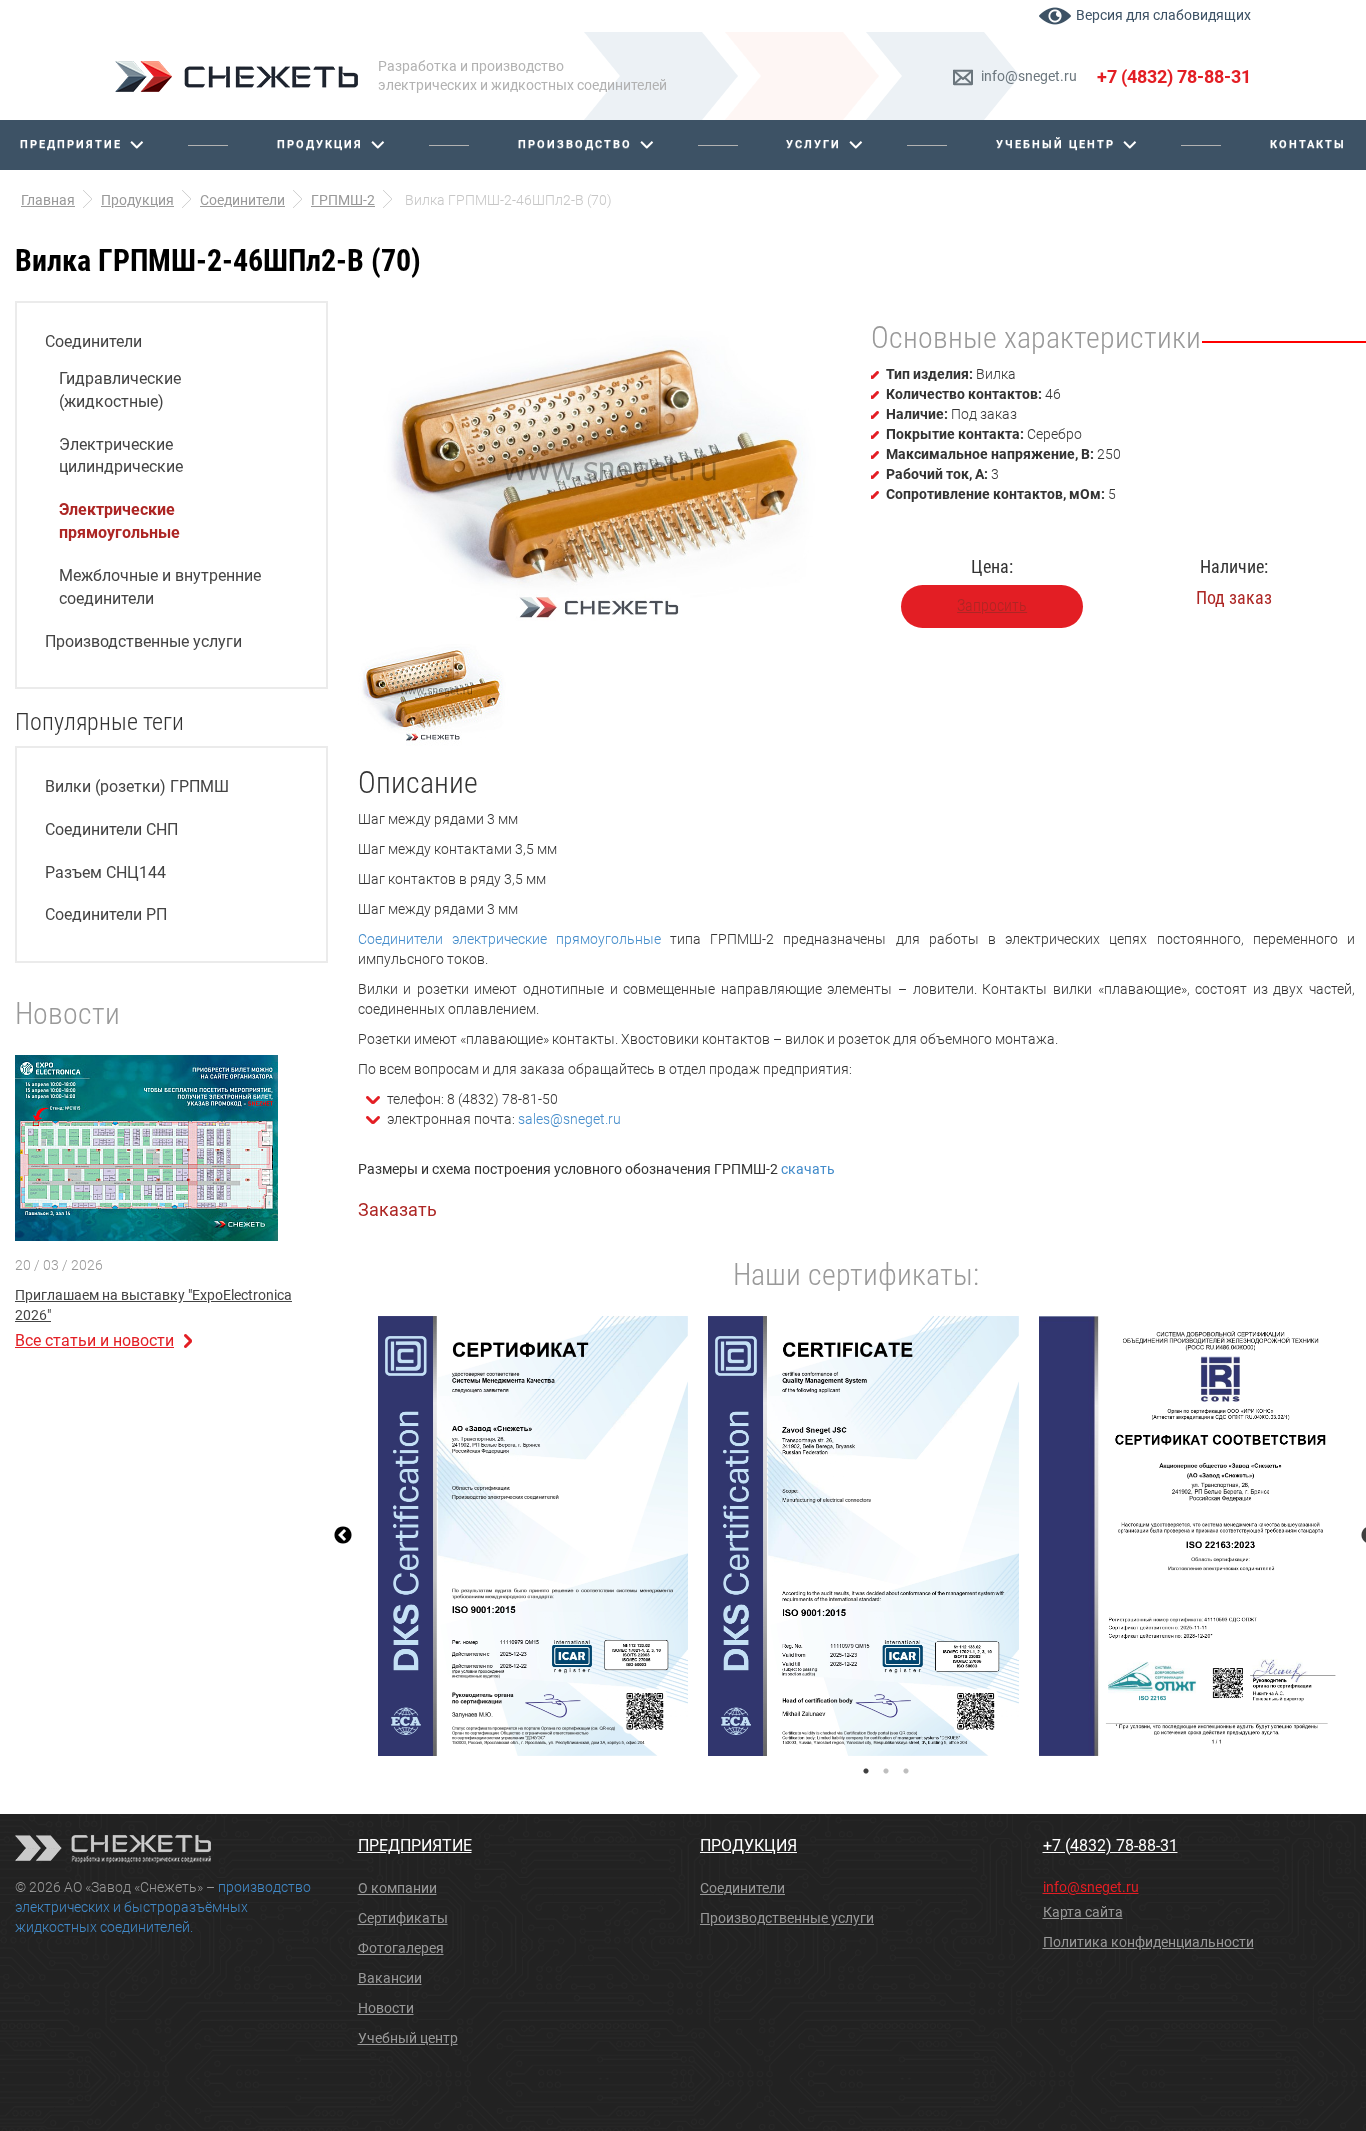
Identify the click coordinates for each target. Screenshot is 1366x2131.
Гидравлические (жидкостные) (120, 390)
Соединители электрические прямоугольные (509, 939)
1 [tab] (866, 1771)
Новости (386, 2008)
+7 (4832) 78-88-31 (1174, 76)
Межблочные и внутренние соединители (160, 587)
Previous (343, 1536)
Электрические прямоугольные (119, 521)
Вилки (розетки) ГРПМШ (137, 786)
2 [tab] (886, 1771)
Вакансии (390, 1978)
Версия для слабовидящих (1163, 15)
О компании (397, 1888)
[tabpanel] (533, 1536)
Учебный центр (1055, 144)
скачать (808, 1169)
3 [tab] (906, 1771)
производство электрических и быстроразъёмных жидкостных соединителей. (163, 1907)
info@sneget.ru (1029, 76)
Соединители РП (106, 914)
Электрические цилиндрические (121, 456)
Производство (575, 144)
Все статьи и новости (94, 1340)
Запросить (992, 605)
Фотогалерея (401, 1948)
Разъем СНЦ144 (105, 872)
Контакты (1308, 144)
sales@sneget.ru (569, 1119)
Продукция (320, 144)
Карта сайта (1083, 1912)
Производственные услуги (143, 641)
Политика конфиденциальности (1148, 1942)
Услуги (813, 144)
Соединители (93, 341)
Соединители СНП (111, 829)
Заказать (397, 1209)
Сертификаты (403, 1918)
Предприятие (71, 144)
